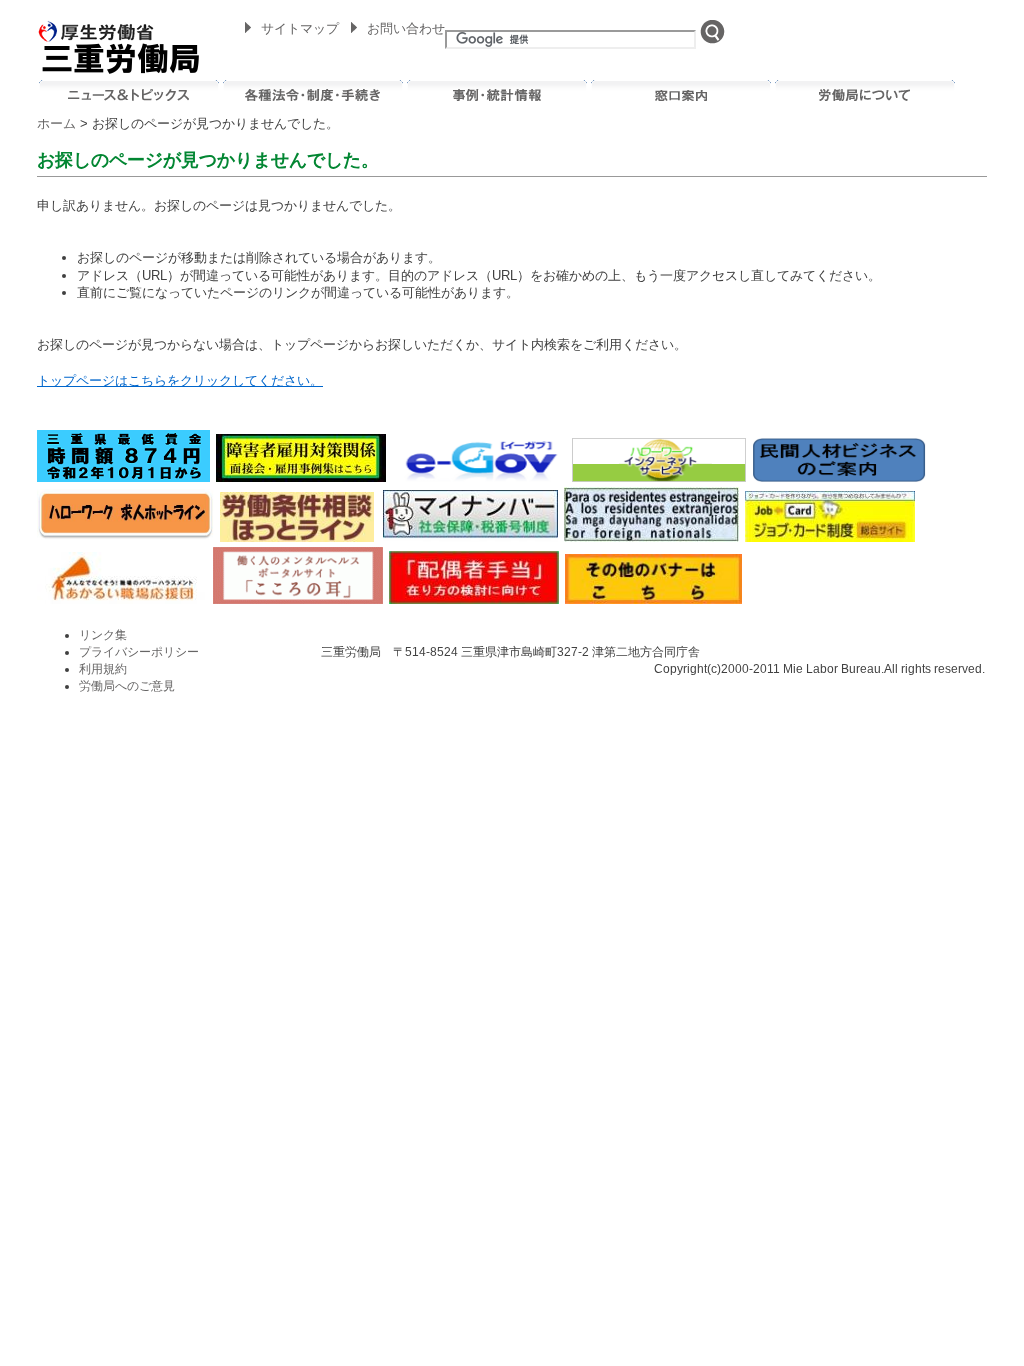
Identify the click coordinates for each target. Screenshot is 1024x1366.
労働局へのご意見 (127, 686)
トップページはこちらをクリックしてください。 (180, 380)
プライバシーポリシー (139, 652)
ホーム (56, 123)
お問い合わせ (406, 28)
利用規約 (103, 669)
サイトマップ (300, 28)
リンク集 (103, 635)
